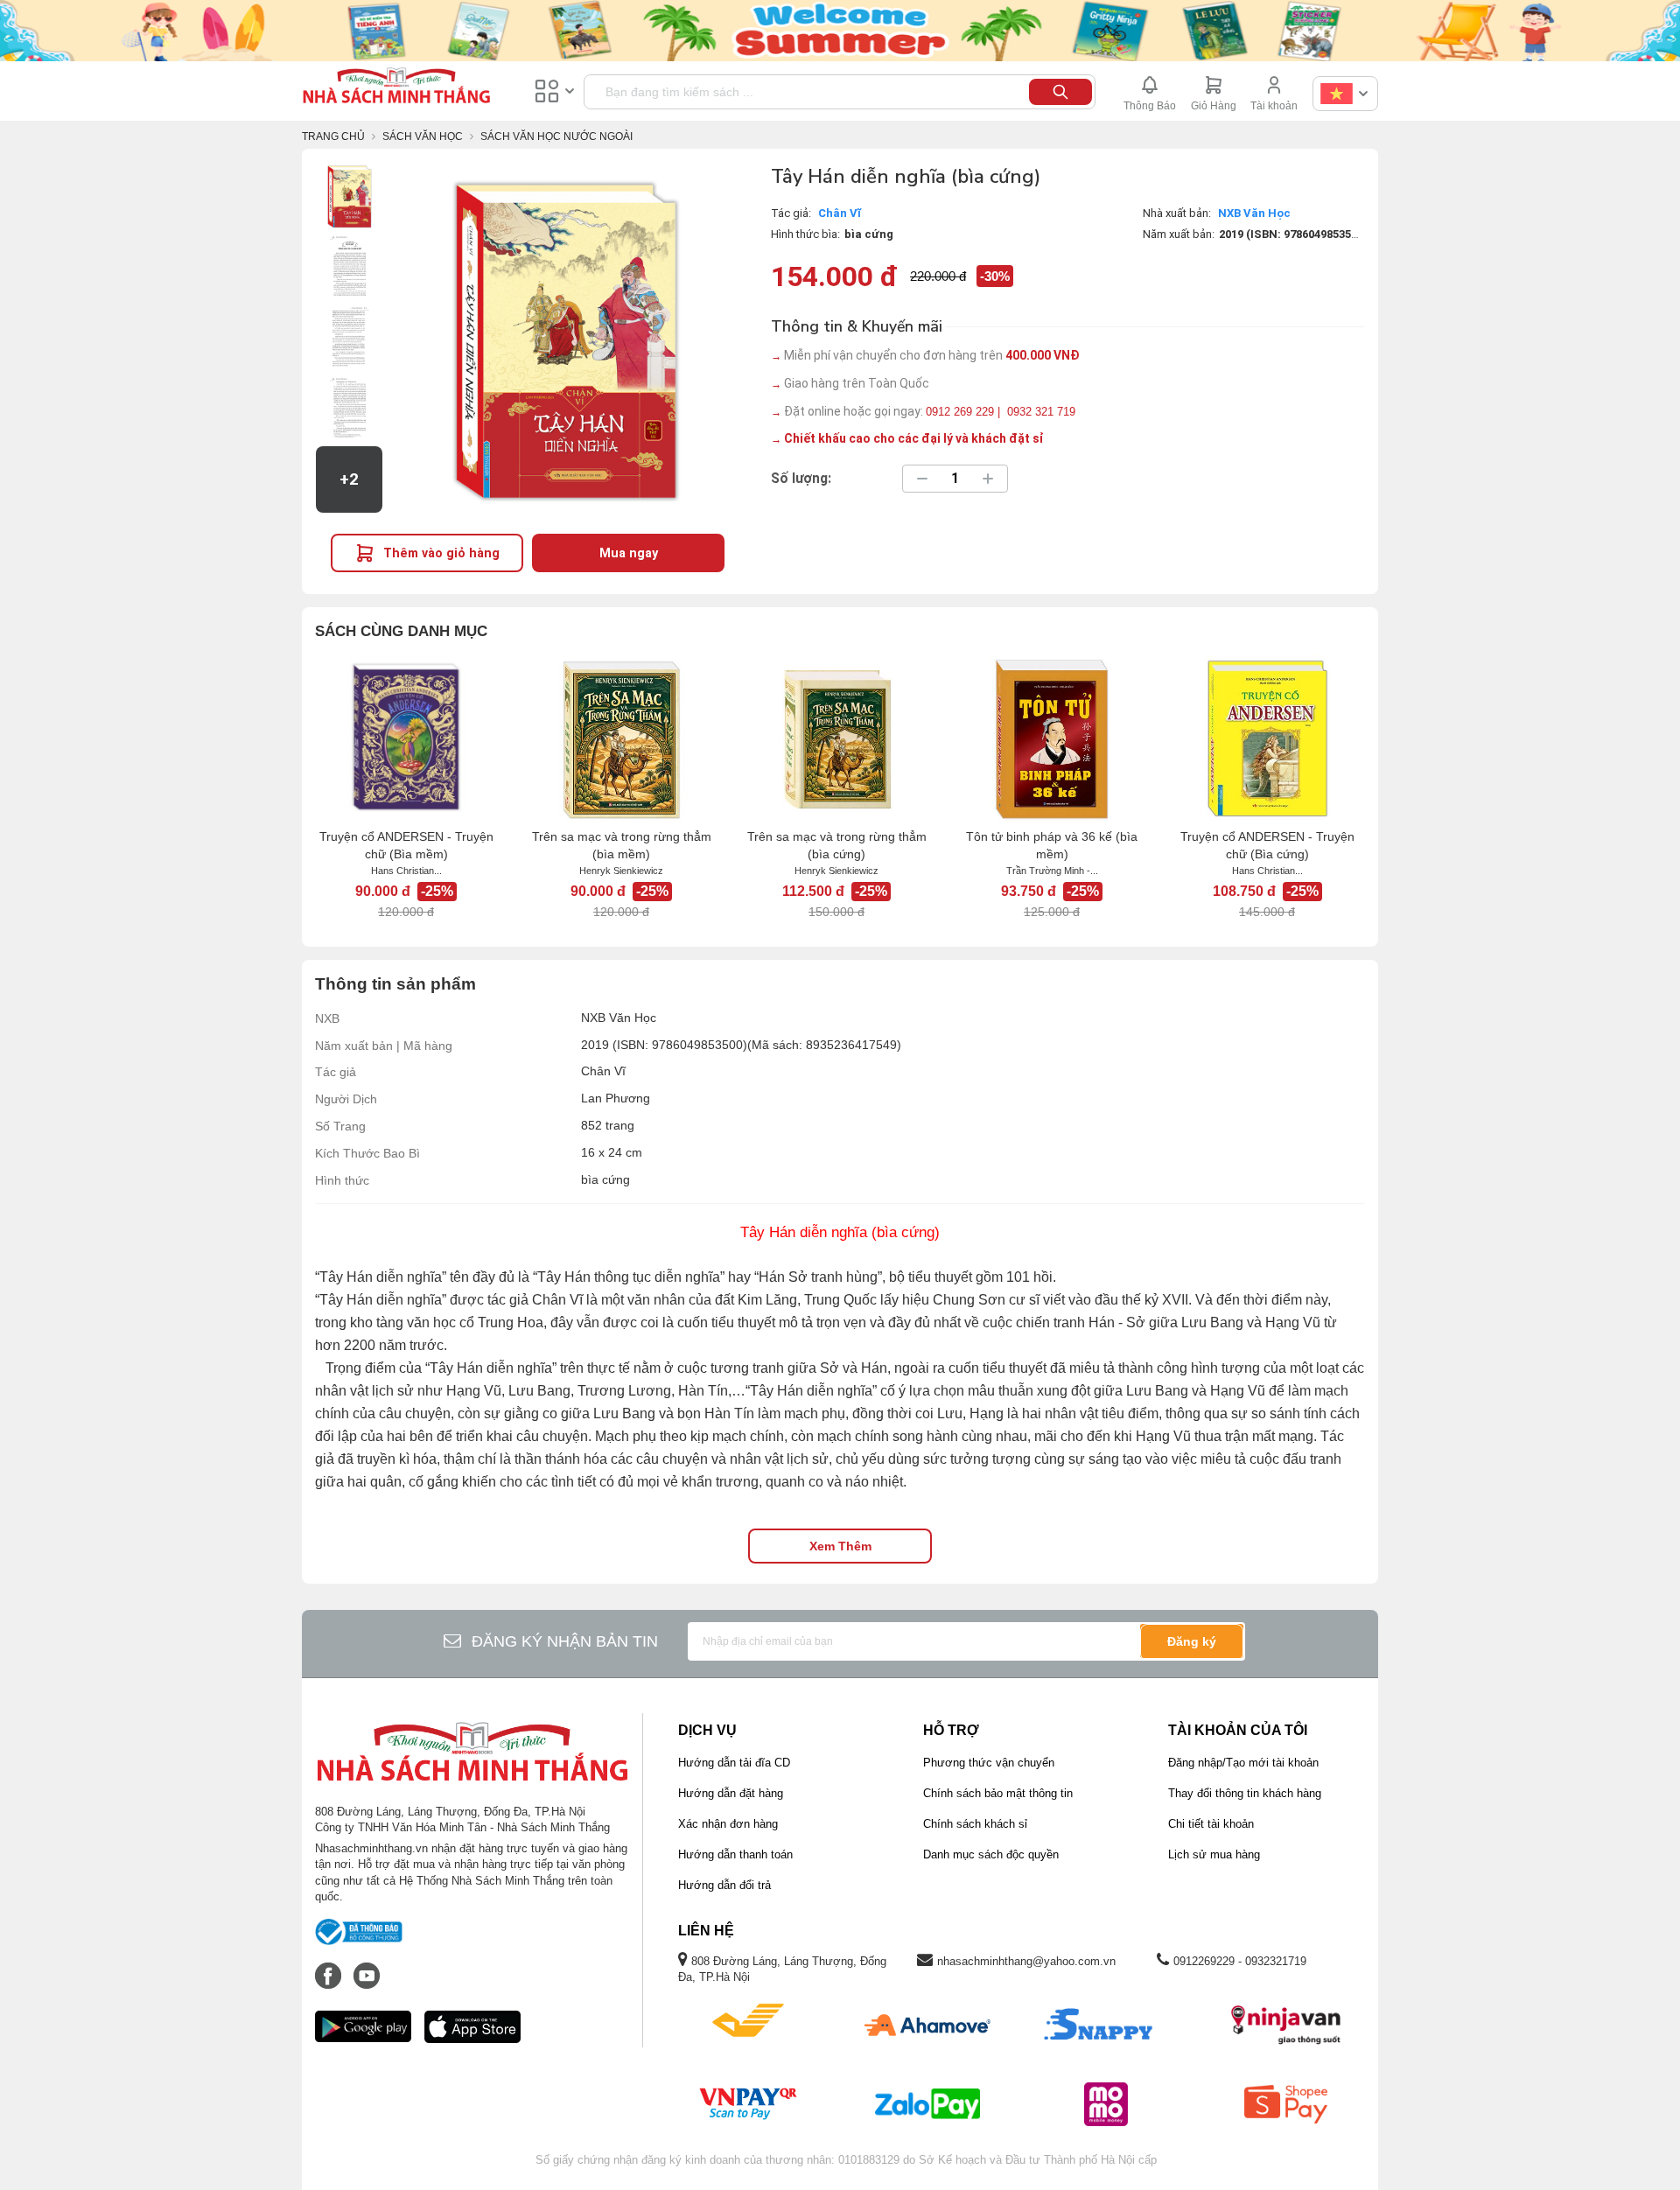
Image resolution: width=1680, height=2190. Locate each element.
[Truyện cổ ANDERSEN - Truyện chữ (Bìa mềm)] (406, 738)
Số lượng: (801, 479)
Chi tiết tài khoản (1211, 1824)
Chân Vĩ (840, 213)
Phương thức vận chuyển (989, 1763)
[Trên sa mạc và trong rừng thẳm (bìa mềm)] (621, 738)
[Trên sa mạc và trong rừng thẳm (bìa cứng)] (836, 738)
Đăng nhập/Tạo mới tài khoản (1243, 1763)
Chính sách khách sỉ (975, 1824)
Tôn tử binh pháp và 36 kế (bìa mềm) (1052, 845)
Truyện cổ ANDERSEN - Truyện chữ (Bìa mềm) (406, 845)
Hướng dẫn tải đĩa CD (734, 1763)
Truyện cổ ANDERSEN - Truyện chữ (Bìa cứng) (1267, 845)
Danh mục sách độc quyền (991, 1854)
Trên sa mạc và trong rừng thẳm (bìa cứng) (837, 845)
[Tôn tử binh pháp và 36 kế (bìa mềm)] (1052, 738)
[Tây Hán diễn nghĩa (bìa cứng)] (349, 196)
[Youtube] (367, 1967)
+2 (349, 479)
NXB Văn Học (1254, 213)
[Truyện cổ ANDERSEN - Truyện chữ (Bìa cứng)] (1267, 738)
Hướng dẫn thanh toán (735, 1854)
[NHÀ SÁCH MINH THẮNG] (396, 87)
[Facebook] (330, 1967)
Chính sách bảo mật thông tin (998, 1793)
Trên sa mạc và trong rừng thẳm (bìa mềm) (622, 845)
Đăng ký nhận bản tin (565, 1641)
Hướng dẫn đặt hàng (731, 1793)
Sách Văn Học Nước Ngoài (556, 136)
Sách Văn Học (423, 136)
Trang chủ (333, 136)
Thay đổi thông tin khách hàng (1245, 1793)
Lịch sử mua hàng (1214, 1854)
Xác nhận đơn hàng (728, 1824)
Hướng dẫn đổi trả (724, 1885)
